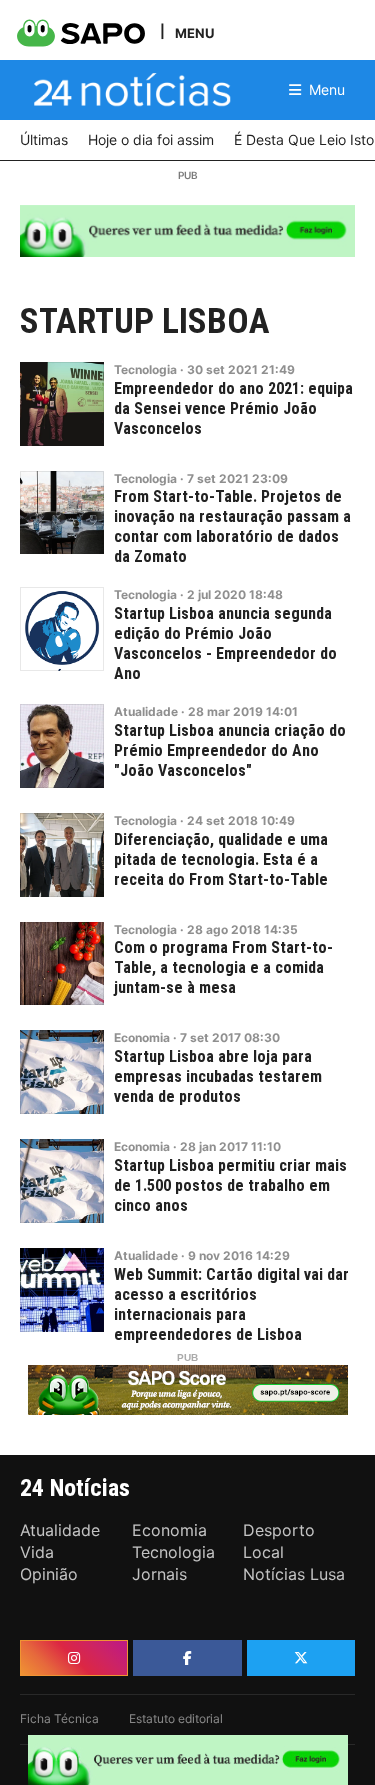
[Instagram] (74, 1658)
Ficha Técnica (59, 1718)
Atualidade (146, 711)
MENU (194, 32)
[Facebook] (187, 1658)
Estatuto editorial (176, 1718)
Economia (142, 1037)
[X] (301, 1658)
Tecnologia (145, 369)
